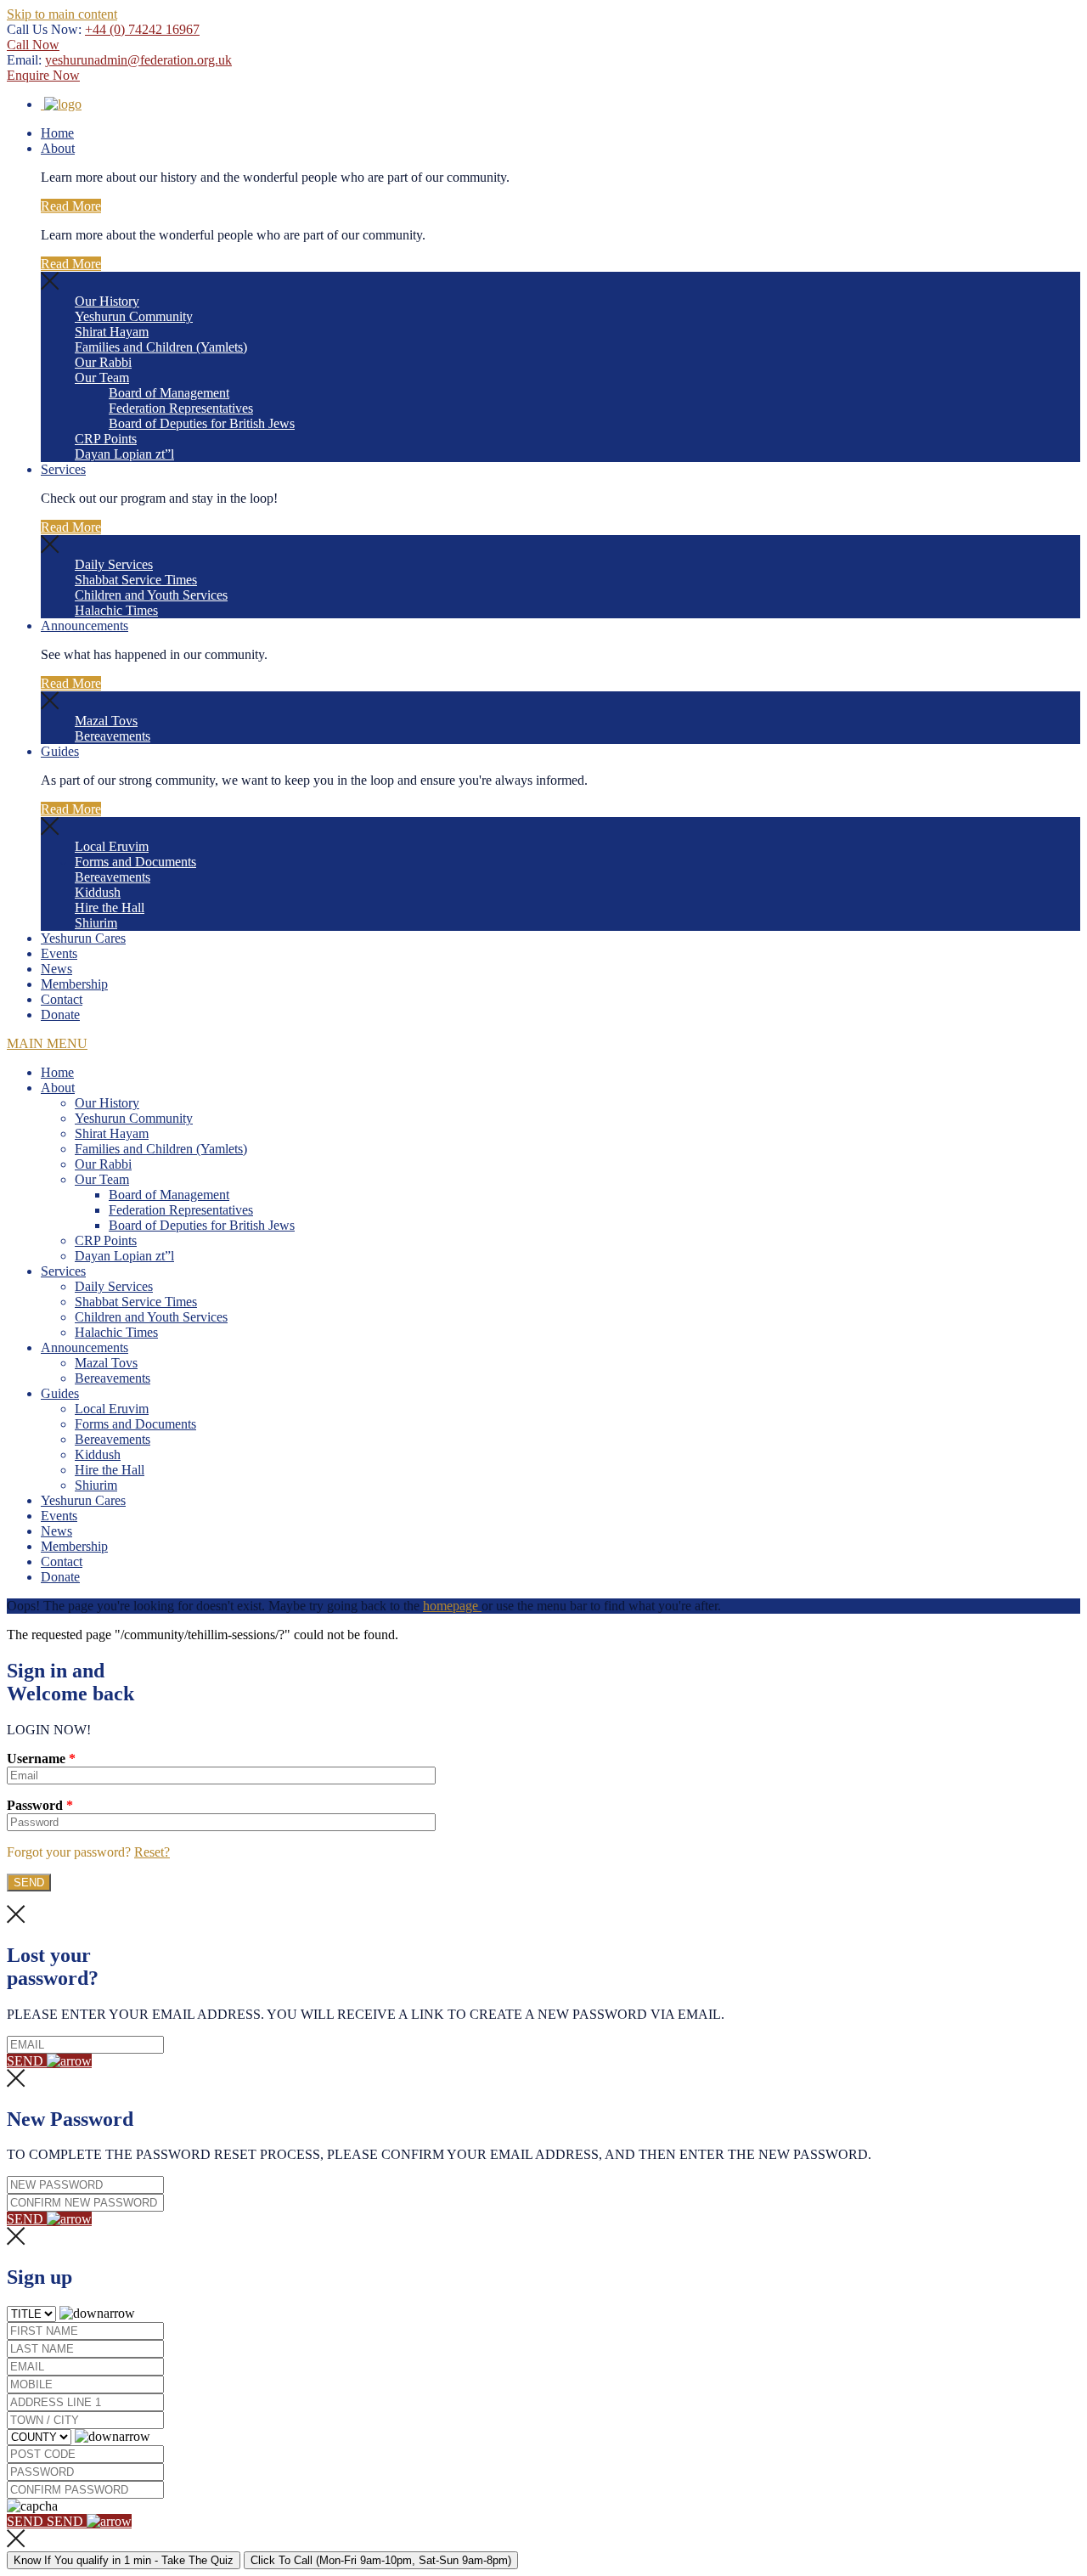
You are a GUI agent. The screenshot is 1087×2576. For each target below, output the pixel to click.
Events (59, 953)
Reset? (152, 1852)
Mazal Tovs (106, 721)
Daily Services (114, 564)
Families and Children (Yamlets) (161, 347)
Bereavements (113, 736)
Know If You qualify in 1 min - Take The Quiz (124, 2560)
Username (41, 1759)
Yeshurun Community (134, 316)
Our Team (102, 378)
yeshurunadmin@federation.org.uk (138, 60)
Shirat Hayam (112, 332)
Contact (62, 999)
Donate (60, 1015)
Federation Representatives (181, 408)
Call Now (33, 45)
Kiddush (98, 892)
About (58, 148)
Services (63, 469)
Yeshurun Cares (83, 938)
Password (40, 1805)
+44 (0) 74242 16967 (142, 29)
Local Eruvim (112, 846)
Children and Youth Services (151, 595)
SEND (27, 2061)
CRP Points (106, 439)
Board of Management (169, 393)
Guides (60, 751)
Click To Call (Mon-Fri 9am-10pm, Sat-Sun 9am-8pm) (381, 2560)
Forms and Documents (135, 862)
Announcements (84, 626)
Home (57, 133)
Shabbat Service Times (136, 580)
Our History (107, 301)
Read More (71, 206)
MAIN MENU (47, 1043)
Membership (74, 984)
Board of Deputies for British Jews (202, 423)
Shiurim (96, 923)
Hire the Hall (110, 908)
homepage (452, 1606)
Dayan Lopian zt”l (124, 454)
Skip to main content (62, 14)
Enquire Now (43, 75)
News (56, 969)
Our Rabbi (103, 362)
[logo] (61, 104)
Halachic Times (116, 610)
